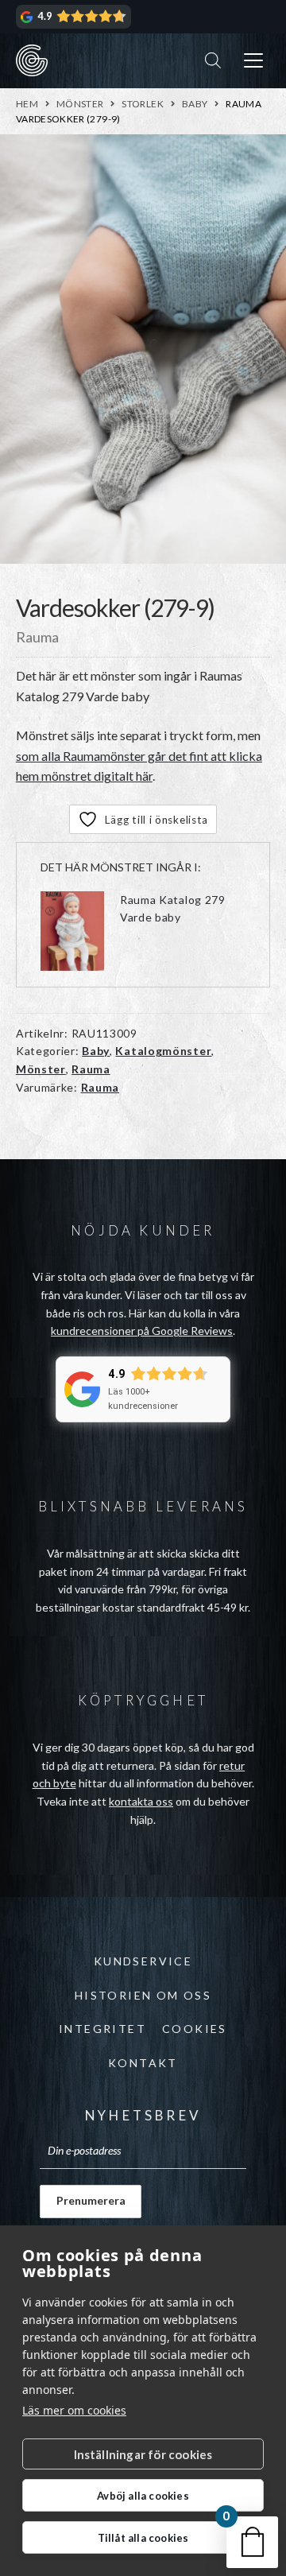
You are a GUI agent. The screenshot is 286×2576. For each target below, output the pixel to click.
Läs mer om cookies (74, 2410)
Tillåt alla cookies (143, 2538)
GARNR (32, 60)
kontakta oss (141, 1801)
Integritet (102, 2029)
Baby (195, 104)
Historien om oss (143, 1995)
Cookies (195, 2029)
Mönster (80, 104)
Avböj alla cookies (143, 2496)
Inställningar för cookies (143, 2454)
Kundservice (143, 1961)
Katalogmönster (163, 1051)
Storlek (143, 104)
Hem (27, 104)
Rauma (91, 1069)
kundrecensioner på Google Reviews (142, 1331)
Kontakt (143, 2063)
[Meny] (253, 61)
